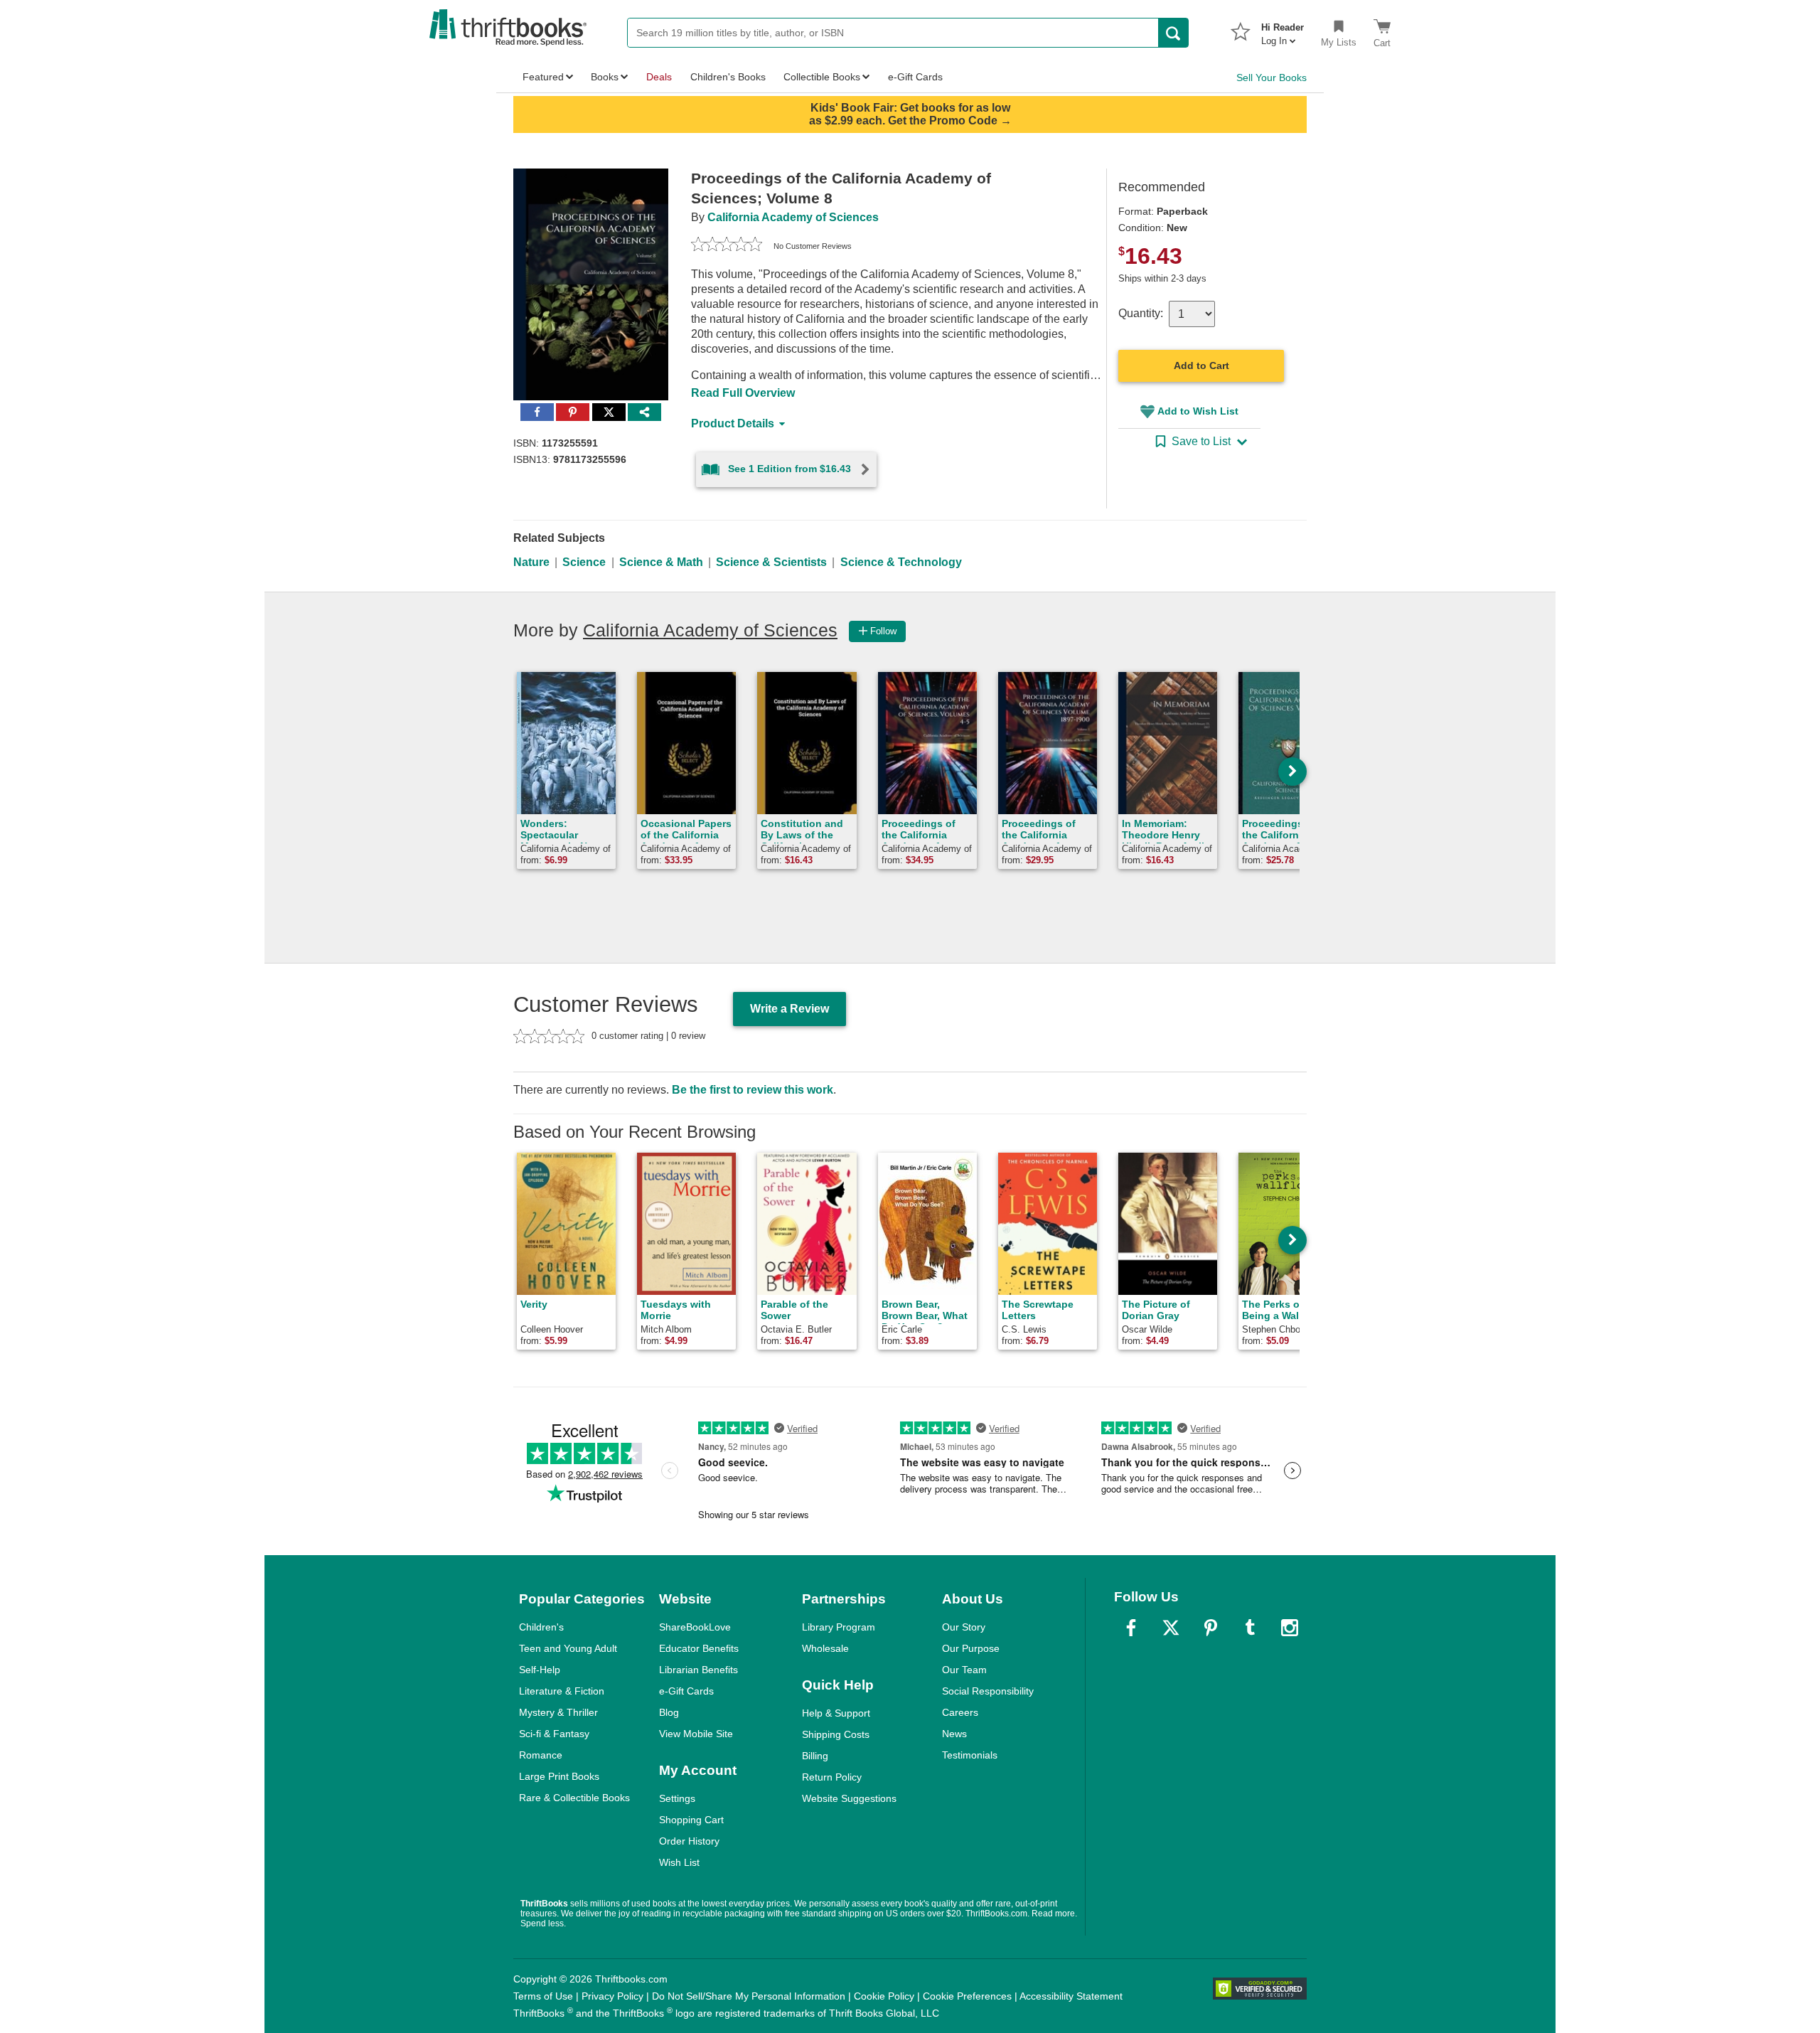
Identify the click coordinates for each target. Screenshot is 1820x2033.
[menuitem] (1283, 30)
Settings (677, 1798)
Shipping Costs (836, 1734)
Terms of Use (543, 1996)
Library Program (839, 1627)
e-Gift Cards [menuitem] (915, 77)
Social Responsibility (988, 1691)
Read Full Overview (743, 393)
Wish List (679, 1862)
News (954, 1734)
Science (584, 562)
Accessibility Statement (1071, 1996)
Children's (541, 1627)
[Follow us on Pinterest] (1211, 1628)
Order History (689, 1841)
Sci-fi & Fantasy (554, 1734)
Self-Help (540, 1670)
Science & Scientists (771, 562)
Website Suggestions (849, 1798)
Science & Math (661, 562)
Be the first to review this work (753, 1090)
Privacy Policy (612, 1996)
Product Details (733, 423)
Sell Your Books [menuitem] (1272, 78)
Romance (541, 1755)
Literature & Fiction (562, 1691)
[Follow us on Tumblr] (1250, 1628)
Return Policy (832, 1777)
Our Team (964, 1670)
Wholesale (825, 1648)
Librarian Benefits (698, 1670)
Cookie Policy (884, 1996)
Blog (669, 1712)
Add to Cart (1201, 365)
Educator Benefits (699, 1648)
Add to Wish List (1198, 411)
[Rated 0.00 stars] (727, 246)
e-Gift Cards (686, 1691)
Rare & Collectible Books (574, 1798)
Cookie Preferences (967, 1996)
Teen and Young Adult (568, 1648)
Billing (815, 1756)
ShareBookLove (695, 1627)
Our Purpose (971, 1648)
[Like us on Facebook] (1131, 1628)
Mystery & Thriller (558, 1712)
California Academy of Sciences (793, 217)
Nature (531, 562)
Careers (960, 1712)
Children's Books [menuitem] (728, 77)
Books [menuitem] (605, 77)
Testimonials (970, 1755)
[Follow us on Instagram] (1290, 1628)
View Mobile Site (696, 1734)
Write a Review (789, 1009)
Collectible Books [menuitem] (822, 77)
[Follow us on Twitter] (1171, 1628)
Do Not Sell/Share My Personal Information (749, 1996)
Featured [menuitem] (543, 77)
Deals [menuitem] (659, 77)
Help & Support (836, 1713)
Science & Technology (901, 562)
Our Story (964, 1627)
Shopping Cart (691, 1820)
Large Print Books (559, 1776)
